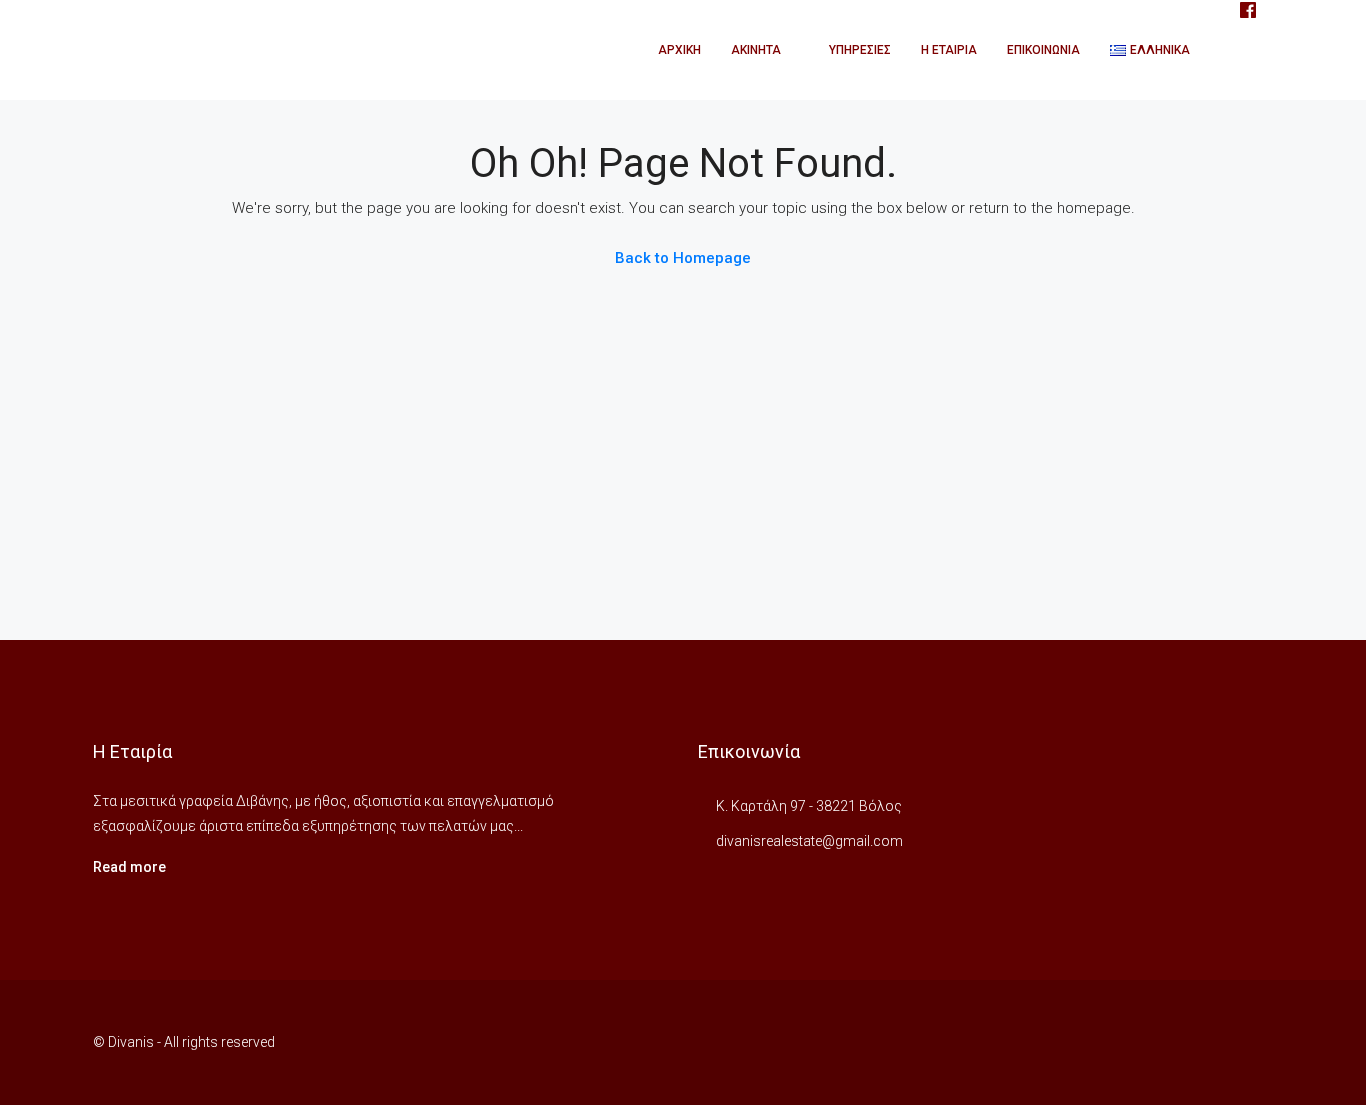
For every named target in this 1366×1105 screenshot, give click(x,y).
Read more (129, 867)
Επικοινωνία (1043, 50)
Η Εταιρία (949, 50)
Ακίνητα (756, 50)
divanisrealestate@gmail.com (809, 841)
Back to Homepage (683, 258)
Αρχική (679, 50)
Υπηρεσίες (860, 50)
